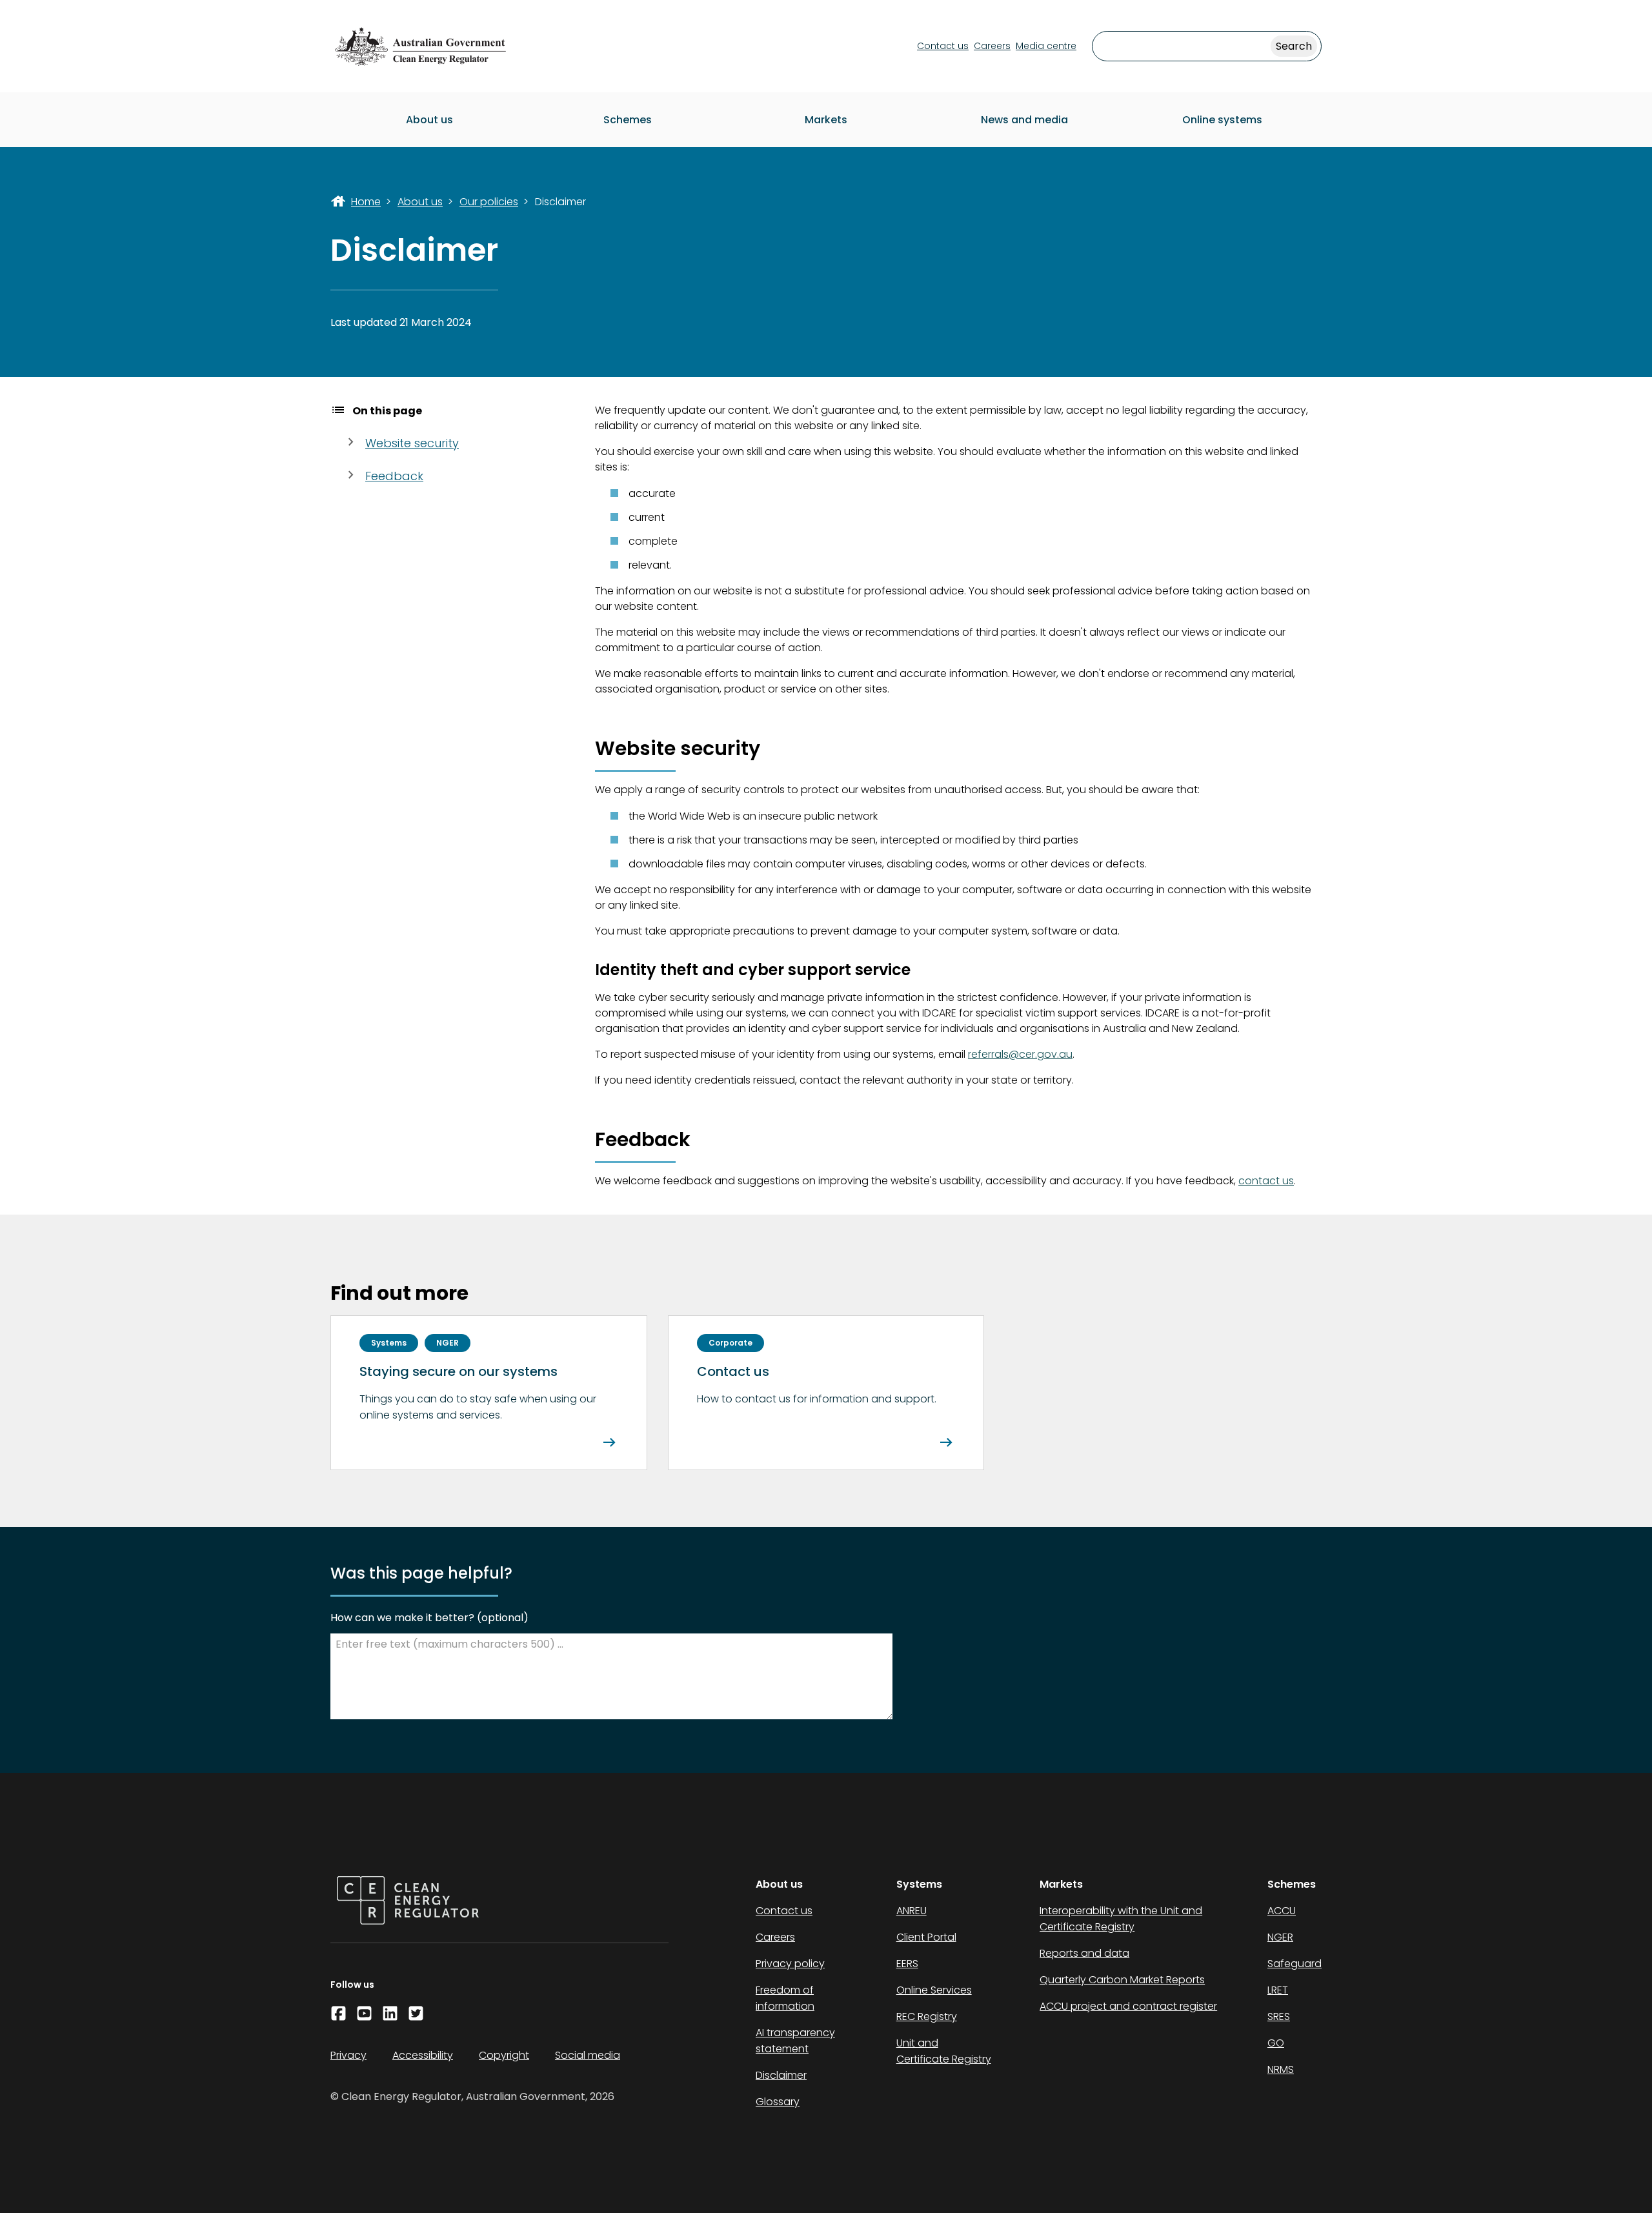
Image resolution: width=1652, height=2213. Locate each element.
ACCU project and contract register (1128, 2006)
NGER (1280, 1937)
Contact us (943, 46)
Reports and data (1084, 1953)
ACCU (1282, 1911)
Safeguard (1294, 1964)
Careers (992, 46)
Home (366, 202)
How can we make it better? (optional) (429, 1618)
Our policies (489, 202)
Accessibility (423, 2055)
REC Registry (927, 2016)
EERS (907, 1964)
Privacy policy (790, 1964)
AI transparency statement (795, 2041)
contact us (1266, 1181)
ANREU (912, 1911)
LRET (1278, 1990)
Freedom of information (785, 1998)
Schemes (628, 120)
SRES (1279, 2016)
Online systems (1222, 120)
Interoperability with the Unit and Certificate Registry (1121, 1919)
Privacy (348, 2055)
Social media (588, 2055)
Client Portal (926, 1937)
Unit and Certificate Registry (944, 2051)
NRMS (1281, 2069)
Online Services (934, 1990)
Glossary (778, 2102)
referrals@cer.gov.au (1020, 1054)
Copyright (504, 2055)
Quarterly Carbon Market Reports (1122, 1980)
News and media (1024, 120)
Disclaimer (781, 2075)
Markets (826, 120)
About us (429, 120)
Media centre (1046, 46)
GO (1276, 2043)
